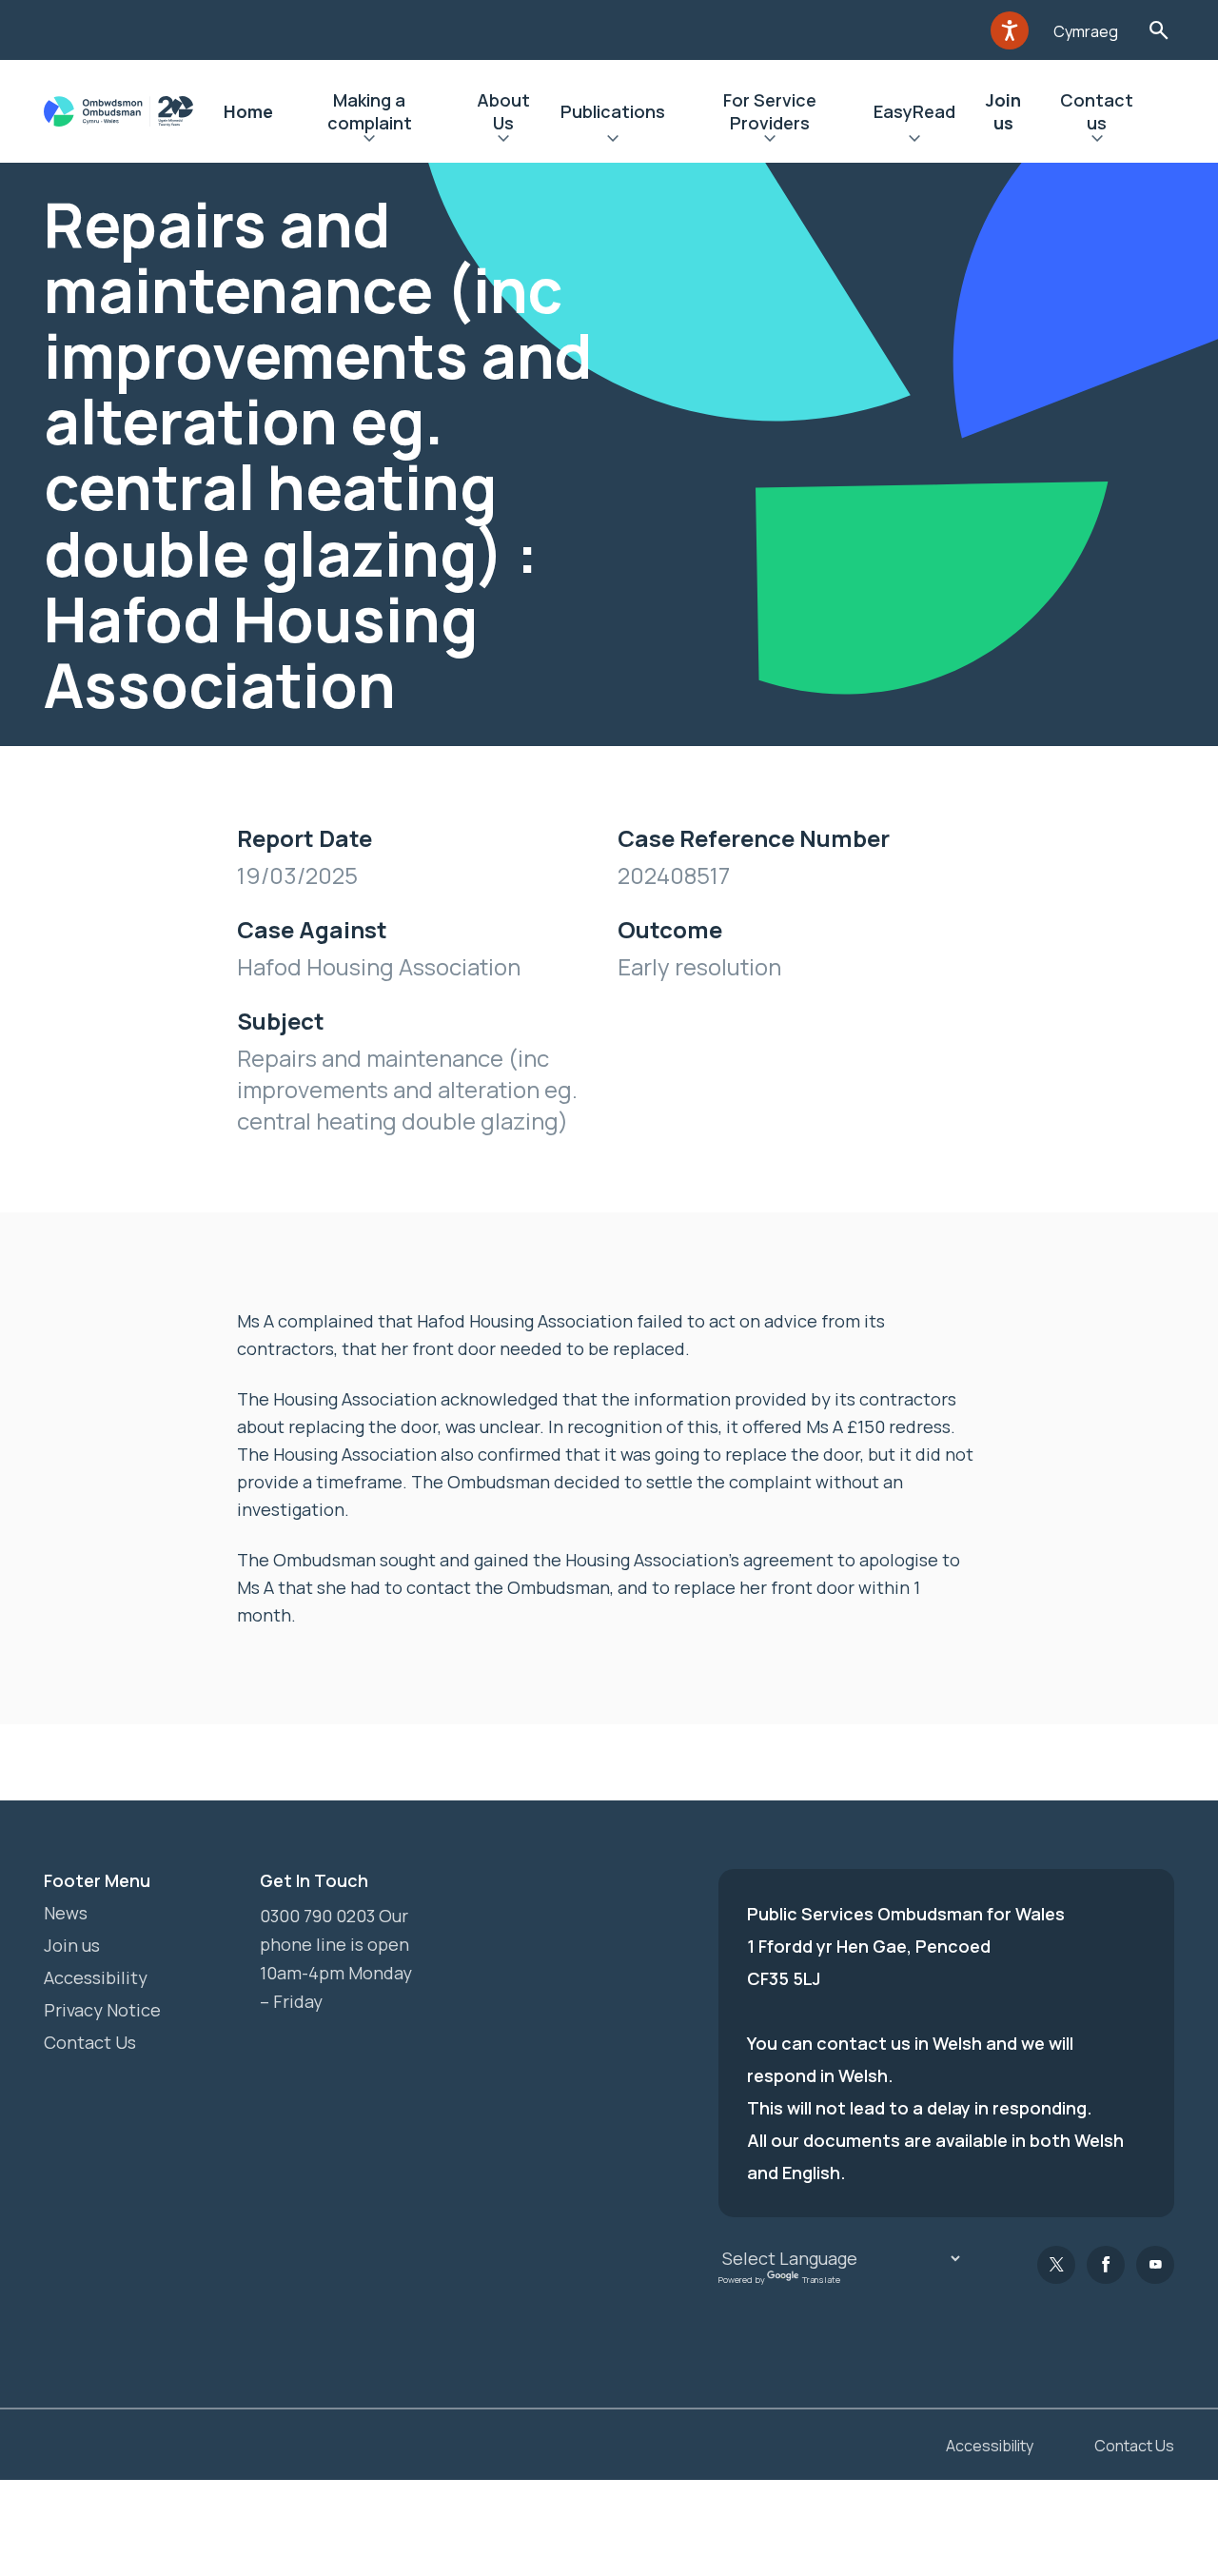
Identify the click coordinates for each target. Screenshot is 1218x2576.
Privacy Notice (102, 2010)
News (66, 1913)
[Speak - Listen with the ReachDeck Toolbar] (1010, 30)
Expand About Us (504, 141)
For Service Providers (770, 111)
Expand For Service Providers (770, 141)
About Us (503, 111)
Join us (1003, 111)
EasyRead (914, 111)
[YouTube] (1155, 2265)
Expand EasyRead (914, 141)
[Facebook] (1106, 2265)
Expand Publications (613, 141)
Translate (821, 2280)
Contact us (1097, 111)
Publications (613, 111)
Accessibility (96, 1977)
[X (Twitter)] (1056, 2265)
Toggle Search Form (1159, 30)
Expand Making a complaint (370, 141)
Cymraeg (1086, 31)
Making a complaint (370, 111)
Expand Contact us (1097, 141)
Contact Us (90, 2042)
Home (248, 111)
